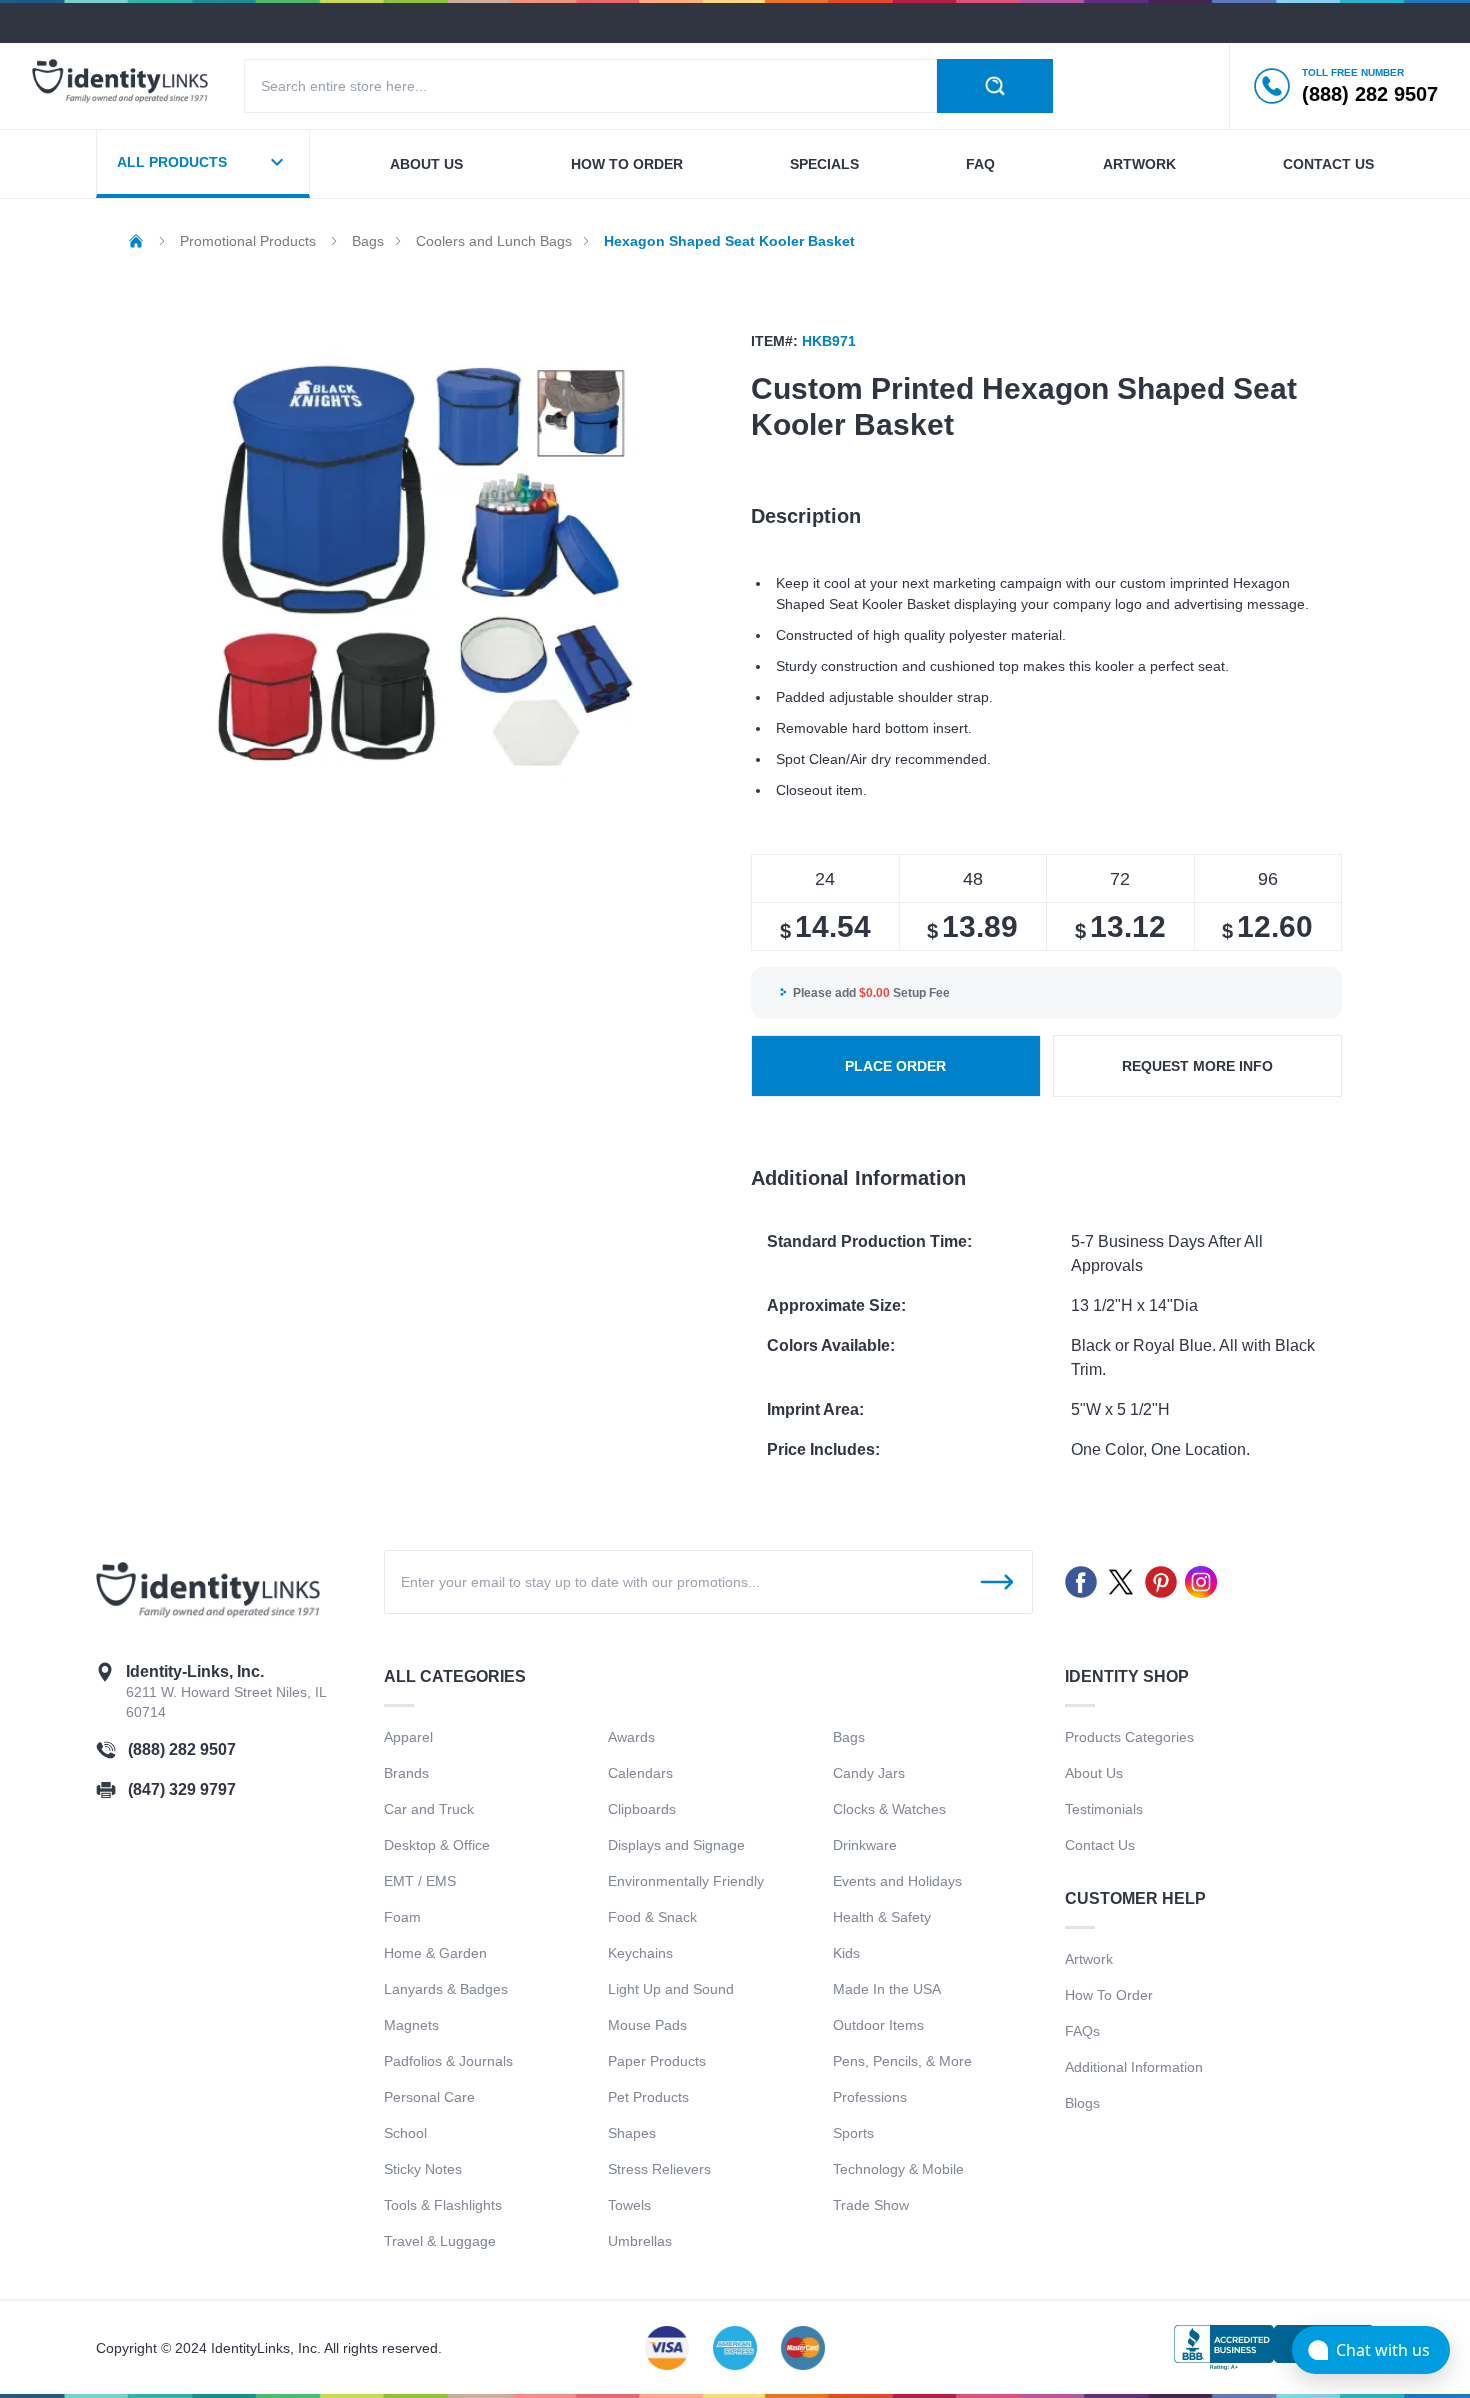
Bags (849, 1737)
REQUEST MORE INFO (1197, 1066)
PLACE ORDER (895, 1066)
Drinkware (865, 1845)
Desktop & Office (437, 1845)
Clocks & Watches (889, 1809)
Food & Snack (652, 1917)
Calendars (640, 1773)
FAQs (1082, 2031)
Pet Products (648, 2097)
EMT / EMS (420, 1881)
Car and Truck (429, 1809)
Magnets (411, 2025)
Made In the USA (887, 1989)
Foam (402, 1917)
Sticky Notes (423, 2169)
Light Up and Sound (671, 1989)
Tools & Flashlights (443, 2205)
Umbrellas (640, 2241)
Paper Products (657, 2061)
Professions (870, 2097)
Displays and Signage (676, 1845)
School (405, 2133)
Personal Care (429, 2097)
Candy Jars (869, 1773)
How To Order (1109, 1995)
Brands (406, 1773)
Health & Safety (882, 1917)
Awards (631, 1737)
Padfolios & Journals (448, 2061)
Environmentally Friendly (686, 1881)
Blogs (1082, 2103)
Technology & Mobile (898, 2169)
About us (426, 164)
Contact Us (1100, 1845)
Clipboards (642, 1809)
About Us (1094, 1773)
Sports (853, 2133)
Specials (824, 164)
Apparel (408, 1737)
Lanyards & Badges (446, 1989)
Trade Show (871, 2205)
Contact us (1328, 164)
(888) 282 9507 (182, 1749)
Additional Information (1134, 2067)
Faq (980, 164)
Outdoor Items (878, 2025)
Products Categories (1129, 1737)
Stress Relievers (659, 2169)
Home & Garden (435, 1953)
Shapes (632, 2133)
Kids (846, 1953)
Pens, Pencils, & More (902, 2061)
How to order (627, 164)
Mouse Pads (647, 2025)
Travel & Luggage (440, 2241)
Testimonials (1104, 1809)
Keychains (640, 1953)
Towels (629, 2205)
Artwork (1139, 164)
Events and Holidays (897, 1881)
